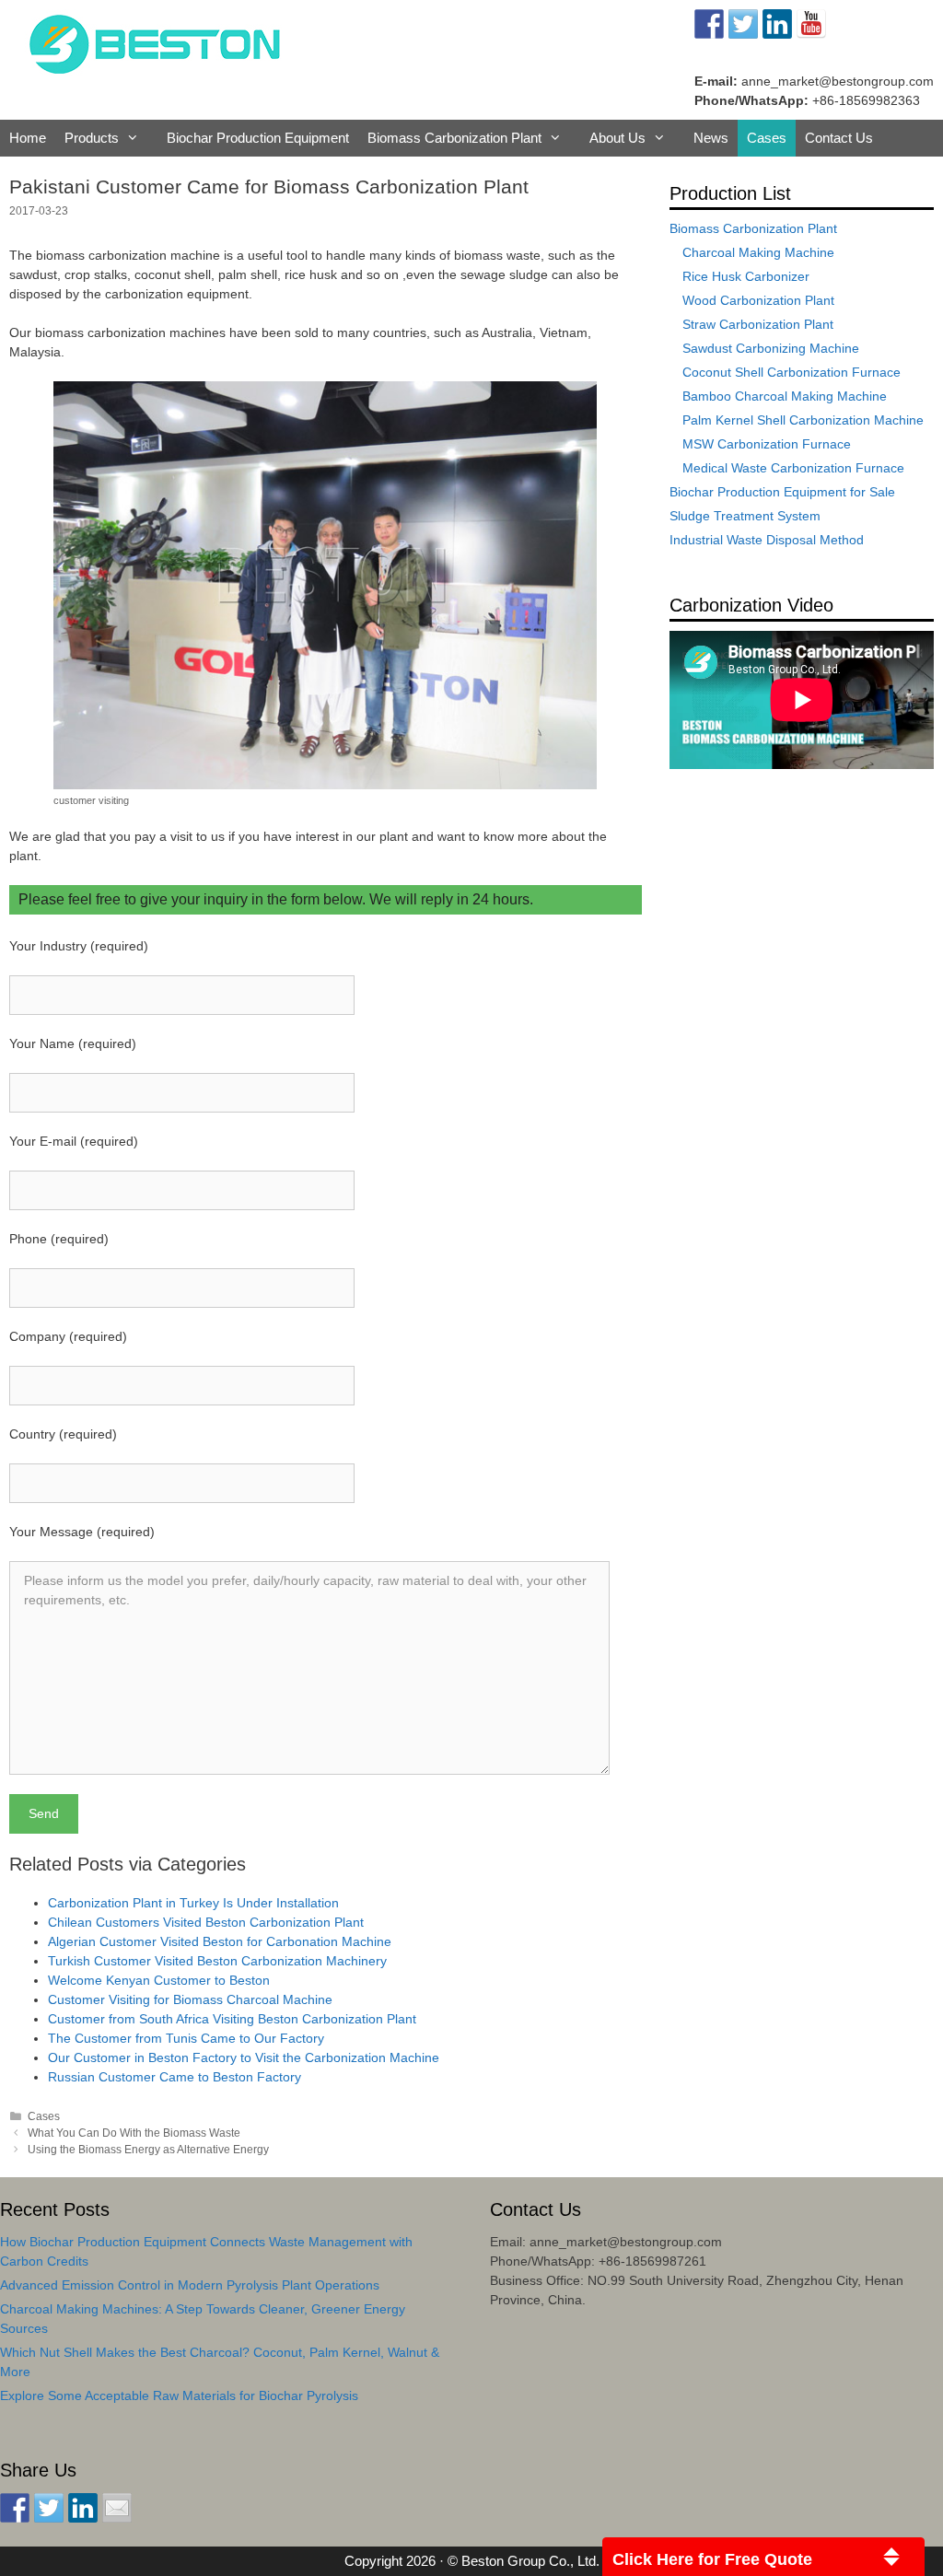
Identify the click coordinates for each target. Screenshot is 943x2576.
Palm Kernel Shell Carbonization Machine (803, 420)
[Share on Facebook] (15, 2508)
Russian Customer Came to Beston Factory (175, 2077)
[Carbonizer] (155, 42)
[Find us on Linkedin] (777, 24)
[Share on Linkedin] (83, 2508)
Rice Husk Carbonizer (746, 276)
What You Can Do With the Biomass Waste (134, 2133)
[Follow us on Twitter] (743, 24)
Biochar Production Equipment (258, 138)
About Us (617, 138)
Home (28, 138)
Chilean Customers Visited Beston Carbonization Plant (206, 1922)
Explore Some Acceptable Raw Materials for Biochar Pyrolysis (179, 2395)
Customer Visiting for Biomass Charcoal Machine (190, 1999)
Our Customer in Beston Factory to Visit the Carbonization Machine (244, 2057)
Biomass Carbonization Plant (454, 138)
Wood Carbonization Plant (758, 300)
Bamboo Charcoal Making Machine (785, 396)
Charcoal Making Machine (758, 252)
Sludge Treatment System (745, 516)
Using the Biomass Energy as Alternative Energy (148, 2150)
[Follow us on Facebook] (709, 24)
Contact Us (839, 138)
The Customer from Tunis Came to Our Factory (186, 2038)
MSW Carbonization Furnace (767, 444)
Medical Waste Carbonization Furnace (793, 468)
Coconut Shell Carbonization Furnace (792, 372)
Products (92, 138)
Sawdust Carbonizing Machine (771, 348)
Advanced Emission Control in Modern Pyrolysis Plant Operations (190, 2285)
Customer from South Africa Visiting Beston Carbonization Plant (232, 2019)
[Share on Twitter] (49, 2508)
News (711, 138)
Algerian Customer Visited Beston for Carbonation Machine (220, 1941)
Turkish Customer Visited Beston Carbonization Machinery (217, 1961)
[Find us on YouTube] (811, 24)
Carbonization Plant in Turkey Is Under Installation (193, 1903)
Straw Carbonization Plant (758, 324)
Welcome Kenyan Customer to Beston (159, 1980)
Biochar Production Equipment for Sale (782, 492)
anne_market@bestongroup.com (838, 81)
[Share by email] (117, 2508)
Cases (767, 138)
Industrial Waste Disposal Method (767, 540)
